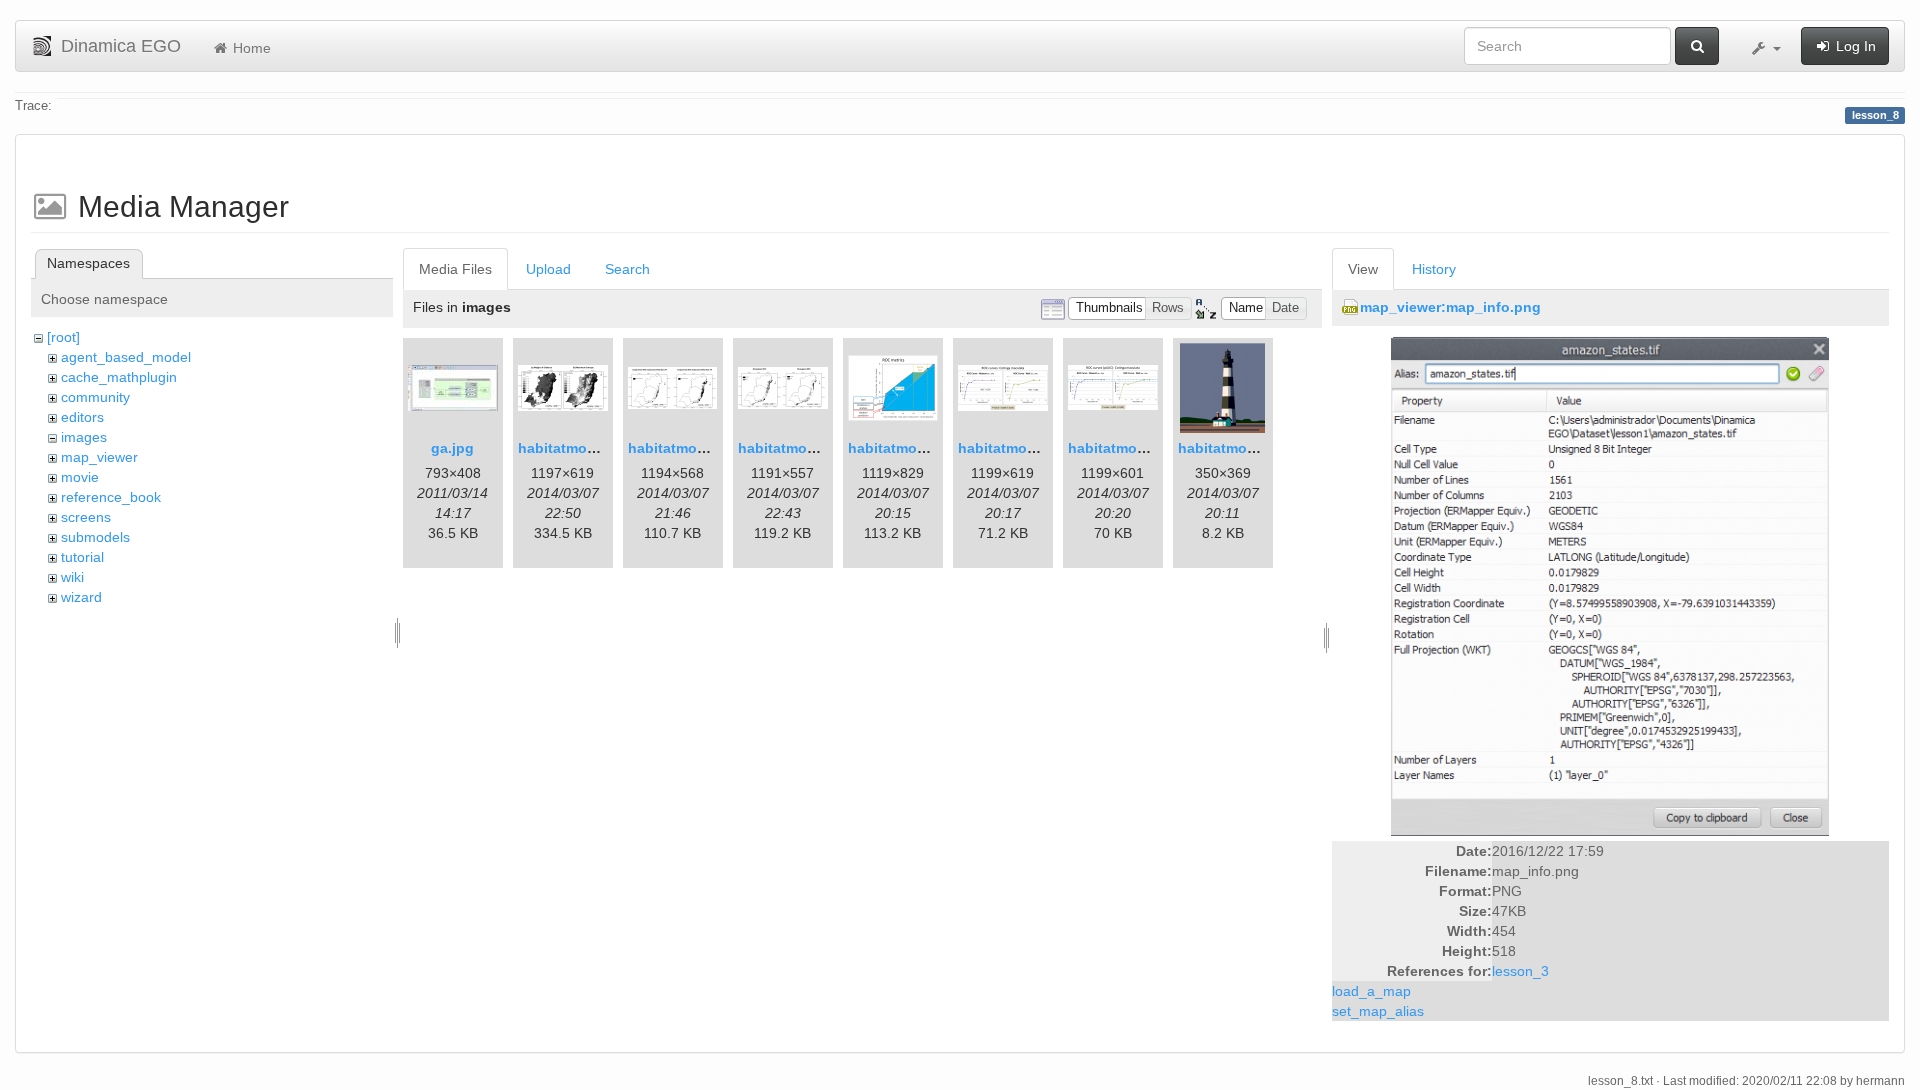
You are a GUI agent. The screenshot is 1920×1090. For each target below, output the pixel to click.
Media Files (455, 269)
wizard (81, 597)
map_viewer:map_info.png (1450, 307)
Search (627, 269)
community (95, 397)
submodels (95, 537)
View (1363, 269)
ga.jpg (452, 448)
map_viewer (99, 457)
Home (250, 48)
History (1434, 269)
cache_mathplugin (119, 377)
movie (80, 477)
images (84, 437)
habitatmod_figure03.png (934, 448)
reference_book (111, 497)
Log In (1854, 46)
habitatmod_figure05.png (1154, 448)
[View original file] (1610, 585)
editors (82, 417)
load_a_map (1371, 991)
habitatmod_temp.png (1253, 448)
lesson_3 (1520, 971)
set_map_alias (1378, 1011)
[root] (63, 337)
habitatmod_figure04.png (1044, 448)
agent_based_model (126, 357)
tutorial (82, 557)
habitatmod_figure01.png (604, 448)
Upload (548, 269)
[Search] (1697, 46)
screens (86, 517)
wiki (72, 577)
